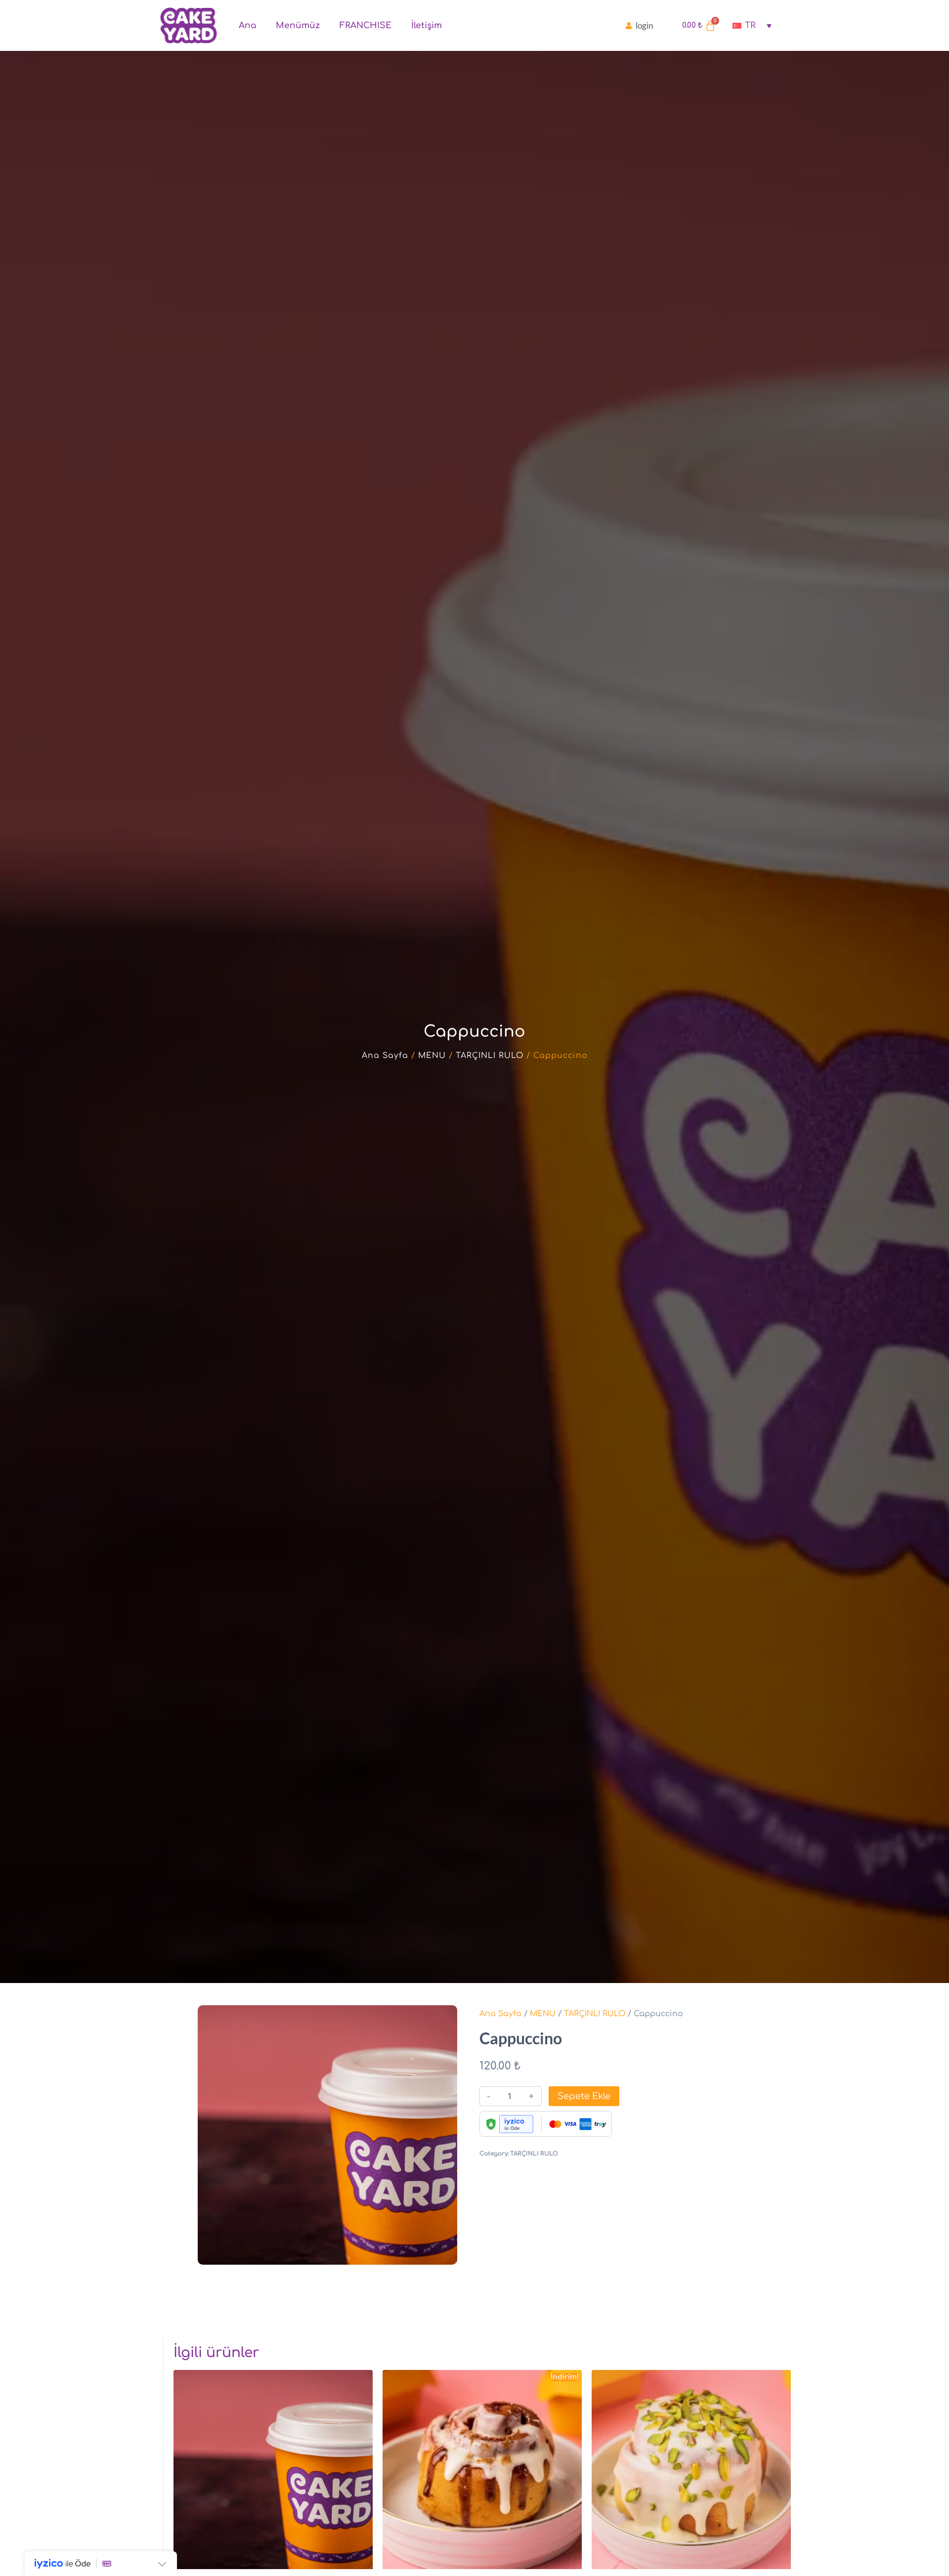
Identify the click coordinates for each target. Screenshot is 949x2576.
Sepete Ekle (584, 2096)
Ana (247, 25)
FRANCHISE (366, 25)
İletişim (427, 25)
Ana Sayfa (385, 1056)
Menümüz (298, 25)
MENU (432, 1056)
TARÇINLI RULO (490, 1056)
